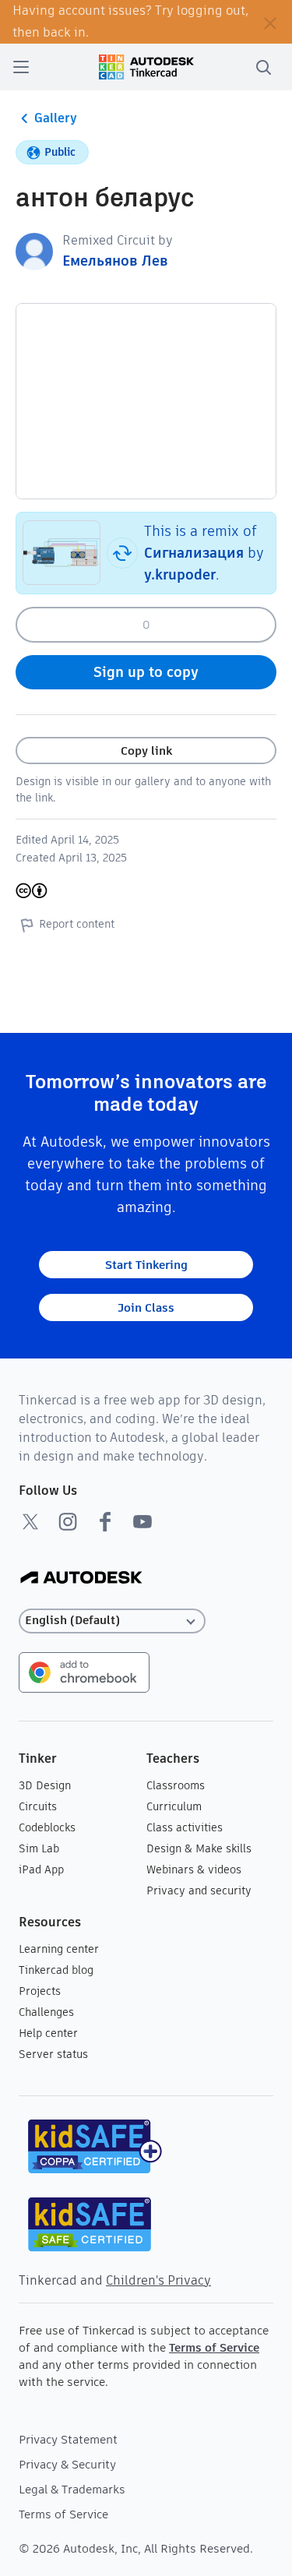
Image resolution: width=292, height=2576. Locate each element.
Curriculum (174, 1806)
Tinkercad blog (56, 1970)
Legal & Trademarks (72, 2489)
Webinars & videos (194, 1869)
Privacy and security (199, 1891)
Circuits (38, 1806)
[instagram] (68, 1521)
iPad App (41, 1869)
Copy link (146, 751)
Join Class (146, 1307)
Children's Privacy (158, 2280)
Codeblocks (47, 1827)
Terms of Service (214, 2347)
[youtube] (142, 1521)
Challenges (46, 2012)
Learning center (59, 1949)
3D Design (45, 1785)
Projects (40, 1991)
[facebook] (105, 1521)
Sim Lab (39, 1848)
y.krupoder (180, 574)
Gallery (56, 118)
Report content (77, 924)
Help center (48, 2033)
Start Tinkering (146, 1265)
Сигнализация (194, 553)
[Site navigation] (21, 67)
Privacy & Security (67, 2464)
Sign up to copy (146, 672)
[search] (263, 67)
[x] (30, 1521)
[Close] (270, 22)
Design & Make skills (199, 1848)
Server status (53, 2054)
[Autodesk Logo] (81, 1579)
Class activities (185, 1827)
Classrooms (176, 1785)
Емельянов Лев (115, 261)
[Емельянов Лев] (34, 250)
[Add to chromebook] (84, 1671)
